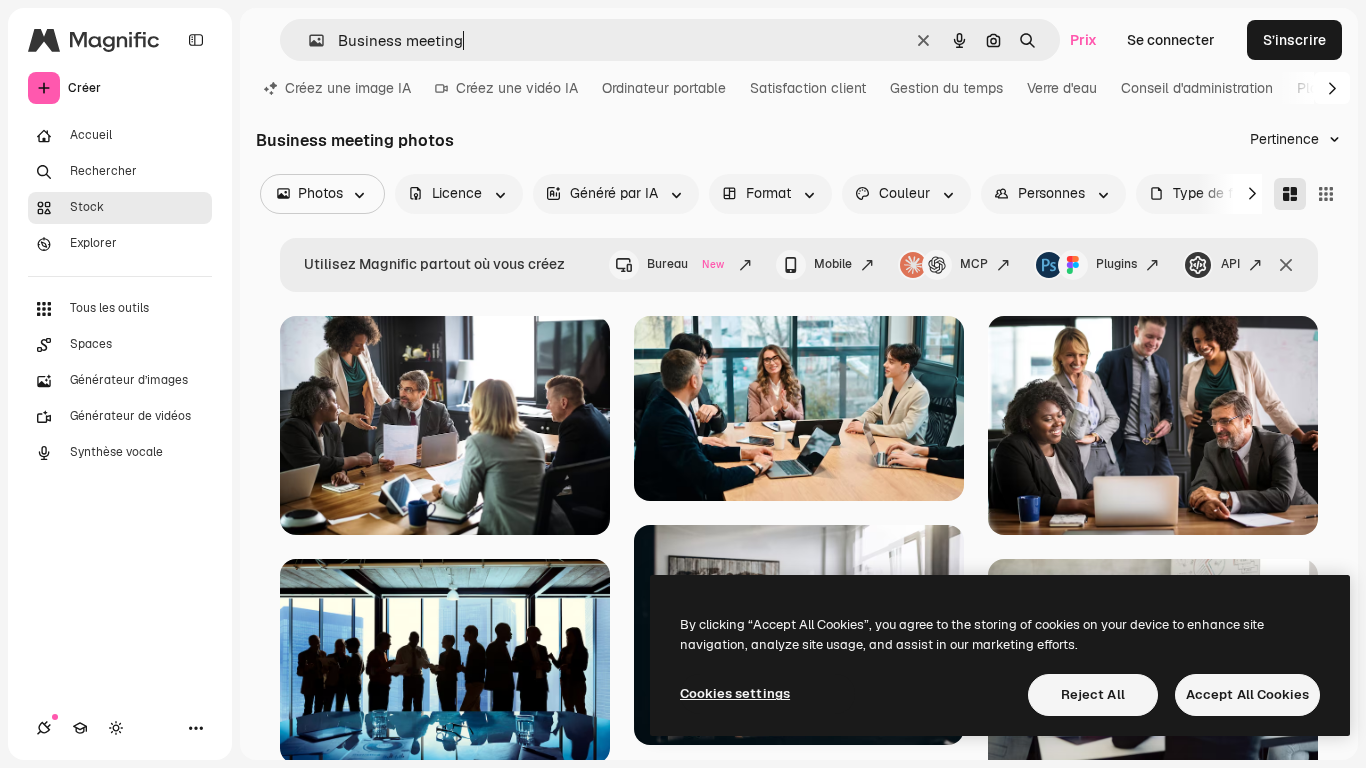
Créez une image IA (348, 88)
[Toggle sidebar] (196, 40)
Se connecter (1171, 40)
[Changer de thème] (116, 728)
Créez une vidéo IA (517, 88)
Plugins (1116, 264)
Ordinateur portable (664, 88)
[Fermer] (1286, 265)
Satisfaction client (808, 88)
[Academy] (80, 728)
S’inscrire (1294, 40)
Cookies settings (735, 693)
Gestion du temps (946, 88)
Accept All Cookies (1247, 694)
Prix (1083, 40)
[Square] (1326, 194)
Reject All (1093, 694)
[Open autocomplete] (308, 40)
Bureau (685, 264)
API (1230, 264)
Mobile (833, 264)
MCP (974, 264)
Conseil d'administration (1197, 88)
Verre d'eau (1062, 88)
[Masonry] (1290, 194)
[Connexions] (44, 728)
